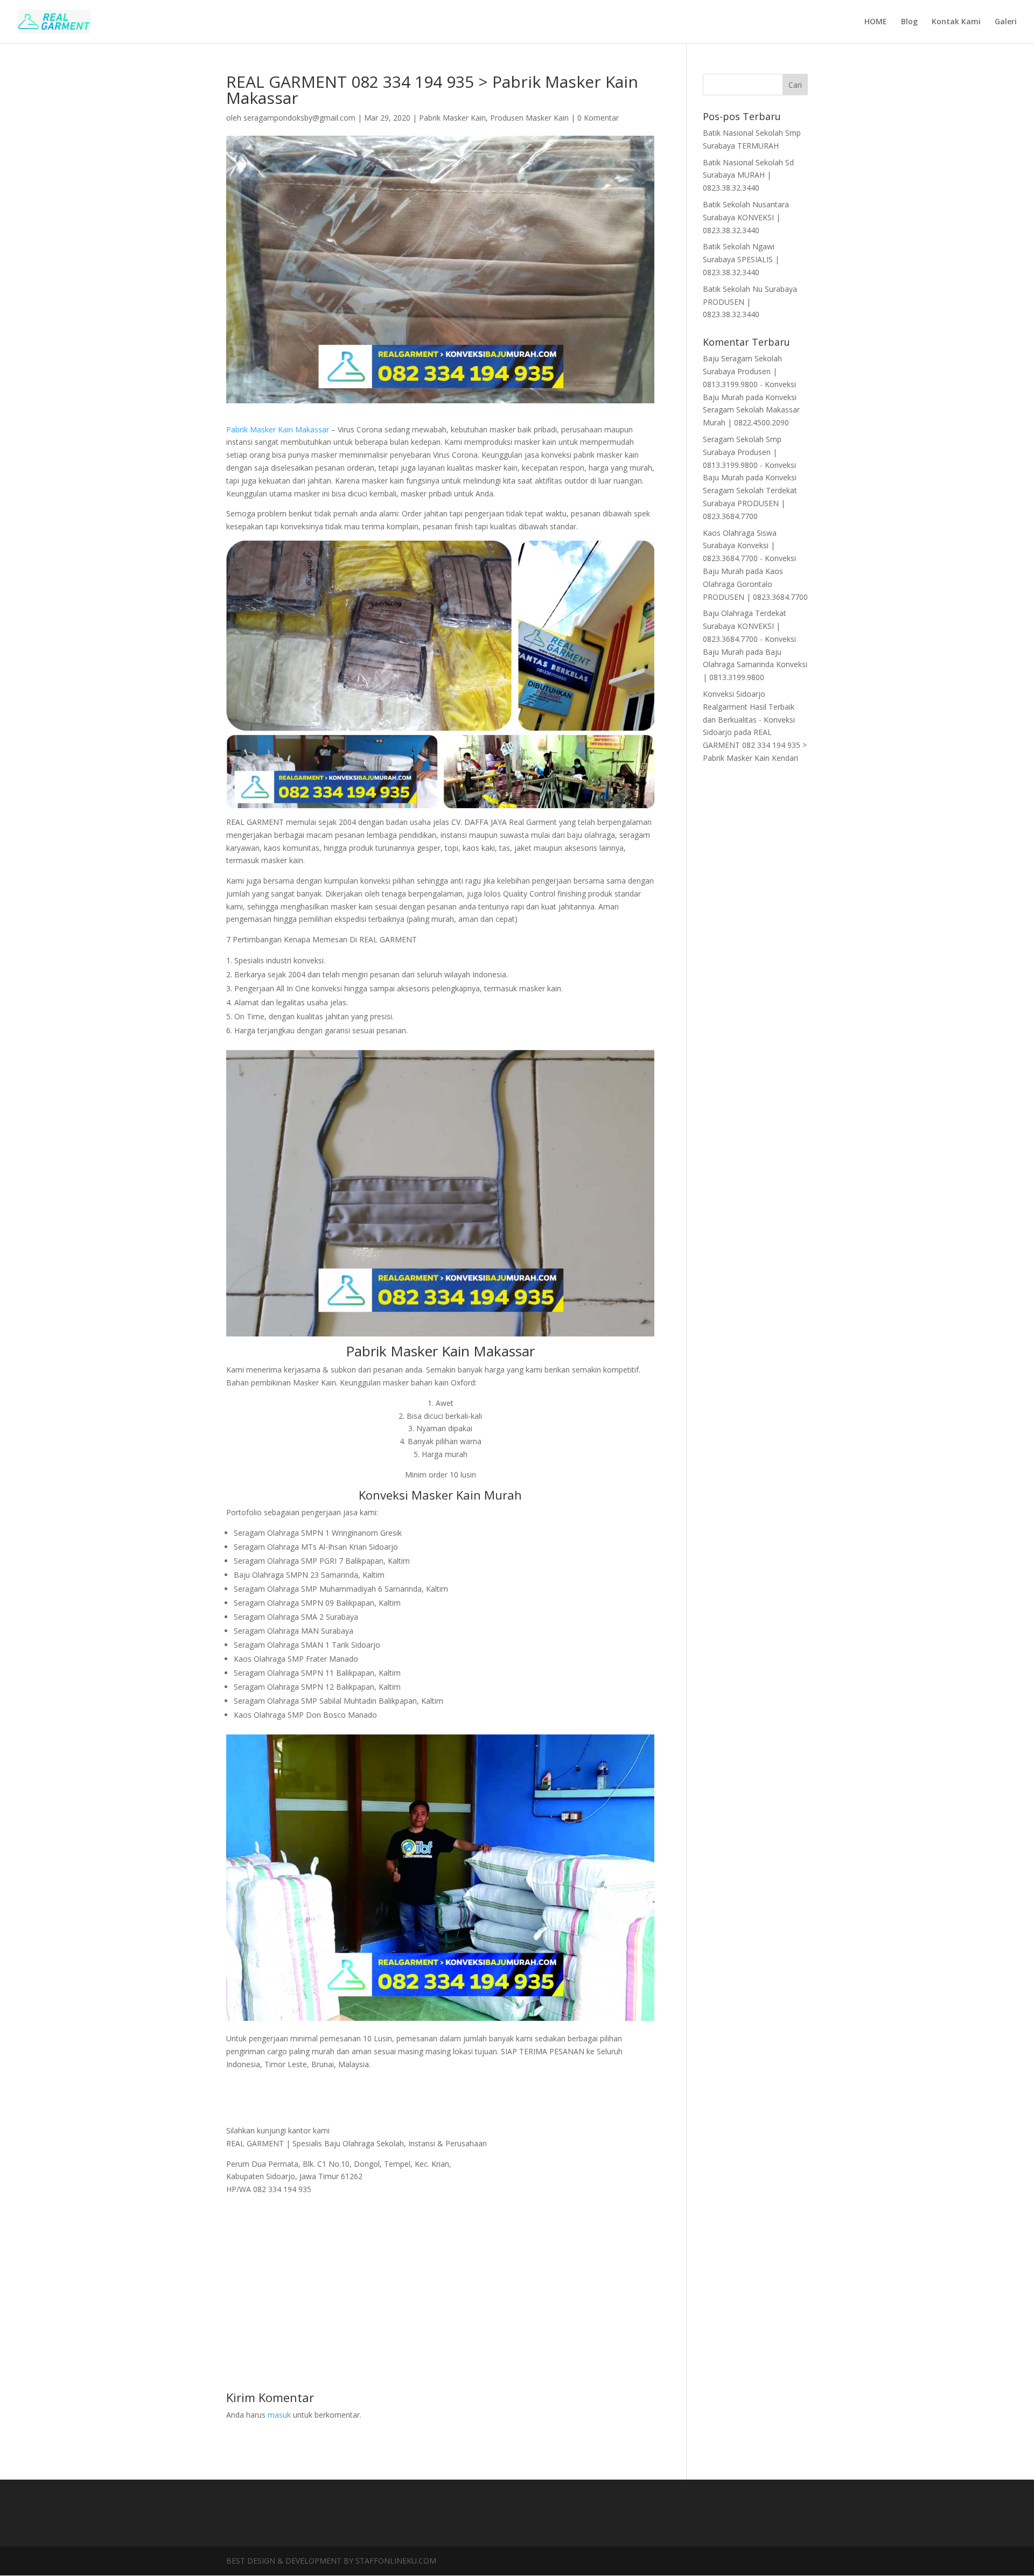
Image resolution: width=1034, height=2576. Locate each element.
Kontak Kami (956, 22)
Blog (909, 22)
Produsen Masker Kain (529, 118)
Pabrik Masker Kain (452, 118)
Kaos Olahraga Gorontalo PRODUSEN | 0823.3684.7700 (755, 584)
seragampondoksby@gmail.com (299, 118)
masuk (279, 2415)
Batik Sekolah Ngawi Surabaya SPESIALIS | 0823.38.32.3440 (741, 259)
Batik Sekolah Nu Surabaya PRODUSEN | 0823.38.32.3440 (750, 302)
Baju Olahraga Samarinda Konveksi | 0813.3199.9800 (755, 665)
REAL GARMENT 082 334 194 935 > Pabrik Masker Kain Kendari (755, 745)
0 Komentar (598, 118)
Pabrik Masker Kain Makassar (278, 429)
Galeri (1006, 22)
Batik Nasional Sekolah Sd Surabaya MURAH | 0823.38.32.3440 (748, 175)
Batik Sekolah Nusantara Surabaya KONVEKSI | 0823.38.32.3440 (746, 217)
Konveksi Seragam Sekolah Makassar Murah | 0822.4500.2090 (751, 410)
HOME (876, 22)
